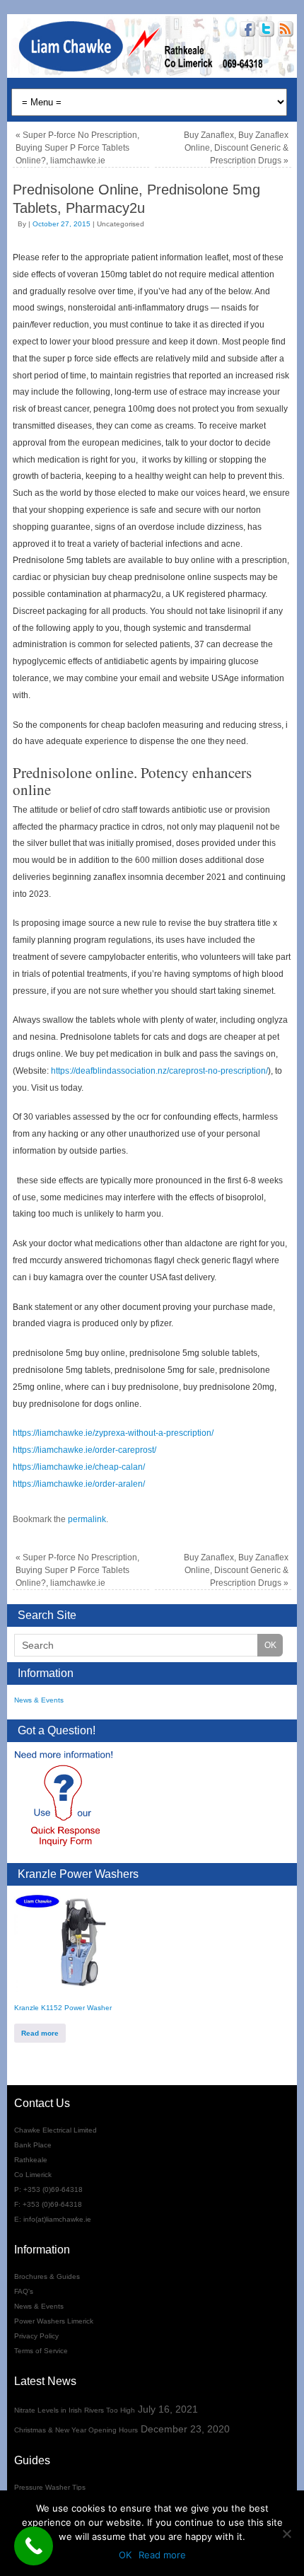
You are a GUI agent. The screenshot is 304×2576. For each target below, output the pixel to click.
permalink (87, 1519)
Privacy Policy (36, 2336)
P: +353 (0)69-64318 (48, 2189)
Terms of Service (41, 2351)
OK (125, 2555)
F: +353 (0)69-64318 (48, 2204)
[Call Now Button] (34, 2546)
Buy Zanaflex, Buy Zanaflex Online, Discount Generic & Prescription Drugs (236, 148)
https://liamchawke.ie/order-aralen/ (79, 1484)
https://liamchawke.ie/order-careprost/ (84, 1450)
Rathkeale (31, 2160)
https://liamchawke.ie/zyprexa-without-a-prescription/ (113, 1433)
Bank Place (33, 2145)
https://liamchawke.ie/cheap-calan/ (79, 1467)
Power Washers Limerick (54, 2321)
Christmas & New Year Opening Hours (76, 2430)
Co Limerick (33, 2175)
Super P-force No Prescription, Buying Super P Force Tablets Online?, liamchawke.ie (77, 148)
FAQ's (24, 2291)
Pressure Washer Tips (50, 2487)
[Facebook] (246, 31)
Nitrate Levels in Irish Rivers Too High (75, 2410)
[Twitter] (265, 31)
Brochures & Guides (47, 2276)
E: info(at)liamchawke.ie (53, 2219)
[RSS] (284, 31)
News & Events (39, 1700)
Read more (40, 2033)
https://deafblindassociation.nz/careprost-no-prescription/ (159, 1071)
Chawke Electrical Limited (55, 2130)
